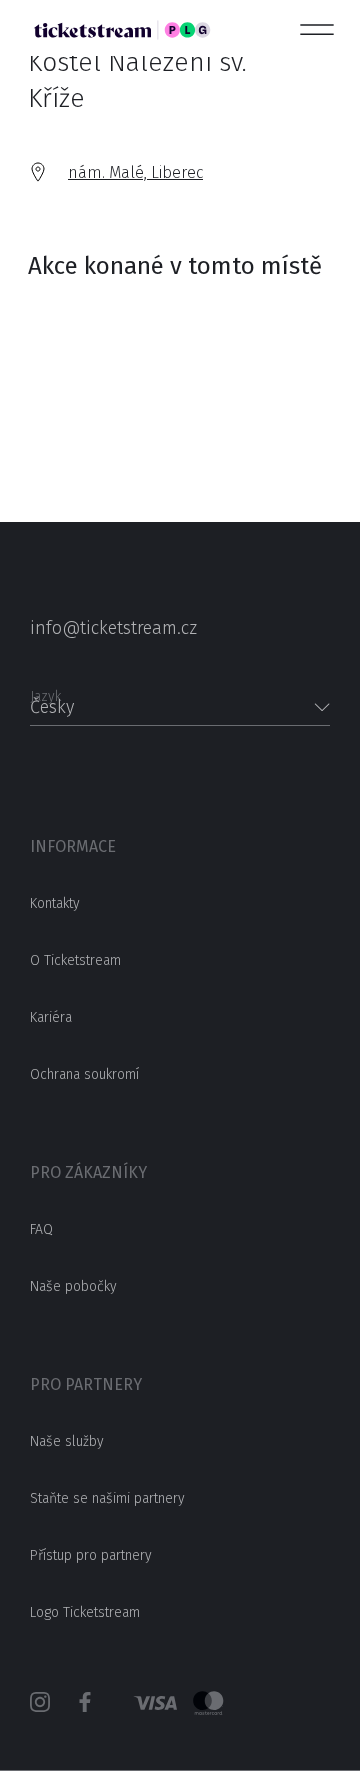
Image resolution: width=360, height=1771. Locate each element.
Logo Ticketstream (85, 1612)
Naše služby (67, 1441)
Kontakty (55, 903)
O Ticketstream (75, 960)
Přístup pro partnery (91, 1555)
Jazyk (45, 690)
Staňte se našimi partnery (107, 1498)
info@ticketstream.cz (113, 628)
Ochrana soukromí (84, 1074)
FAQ (41, 1229)
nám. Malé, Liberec (135, 172)
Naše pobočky (73, 1286)
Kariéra (51, 1017)
